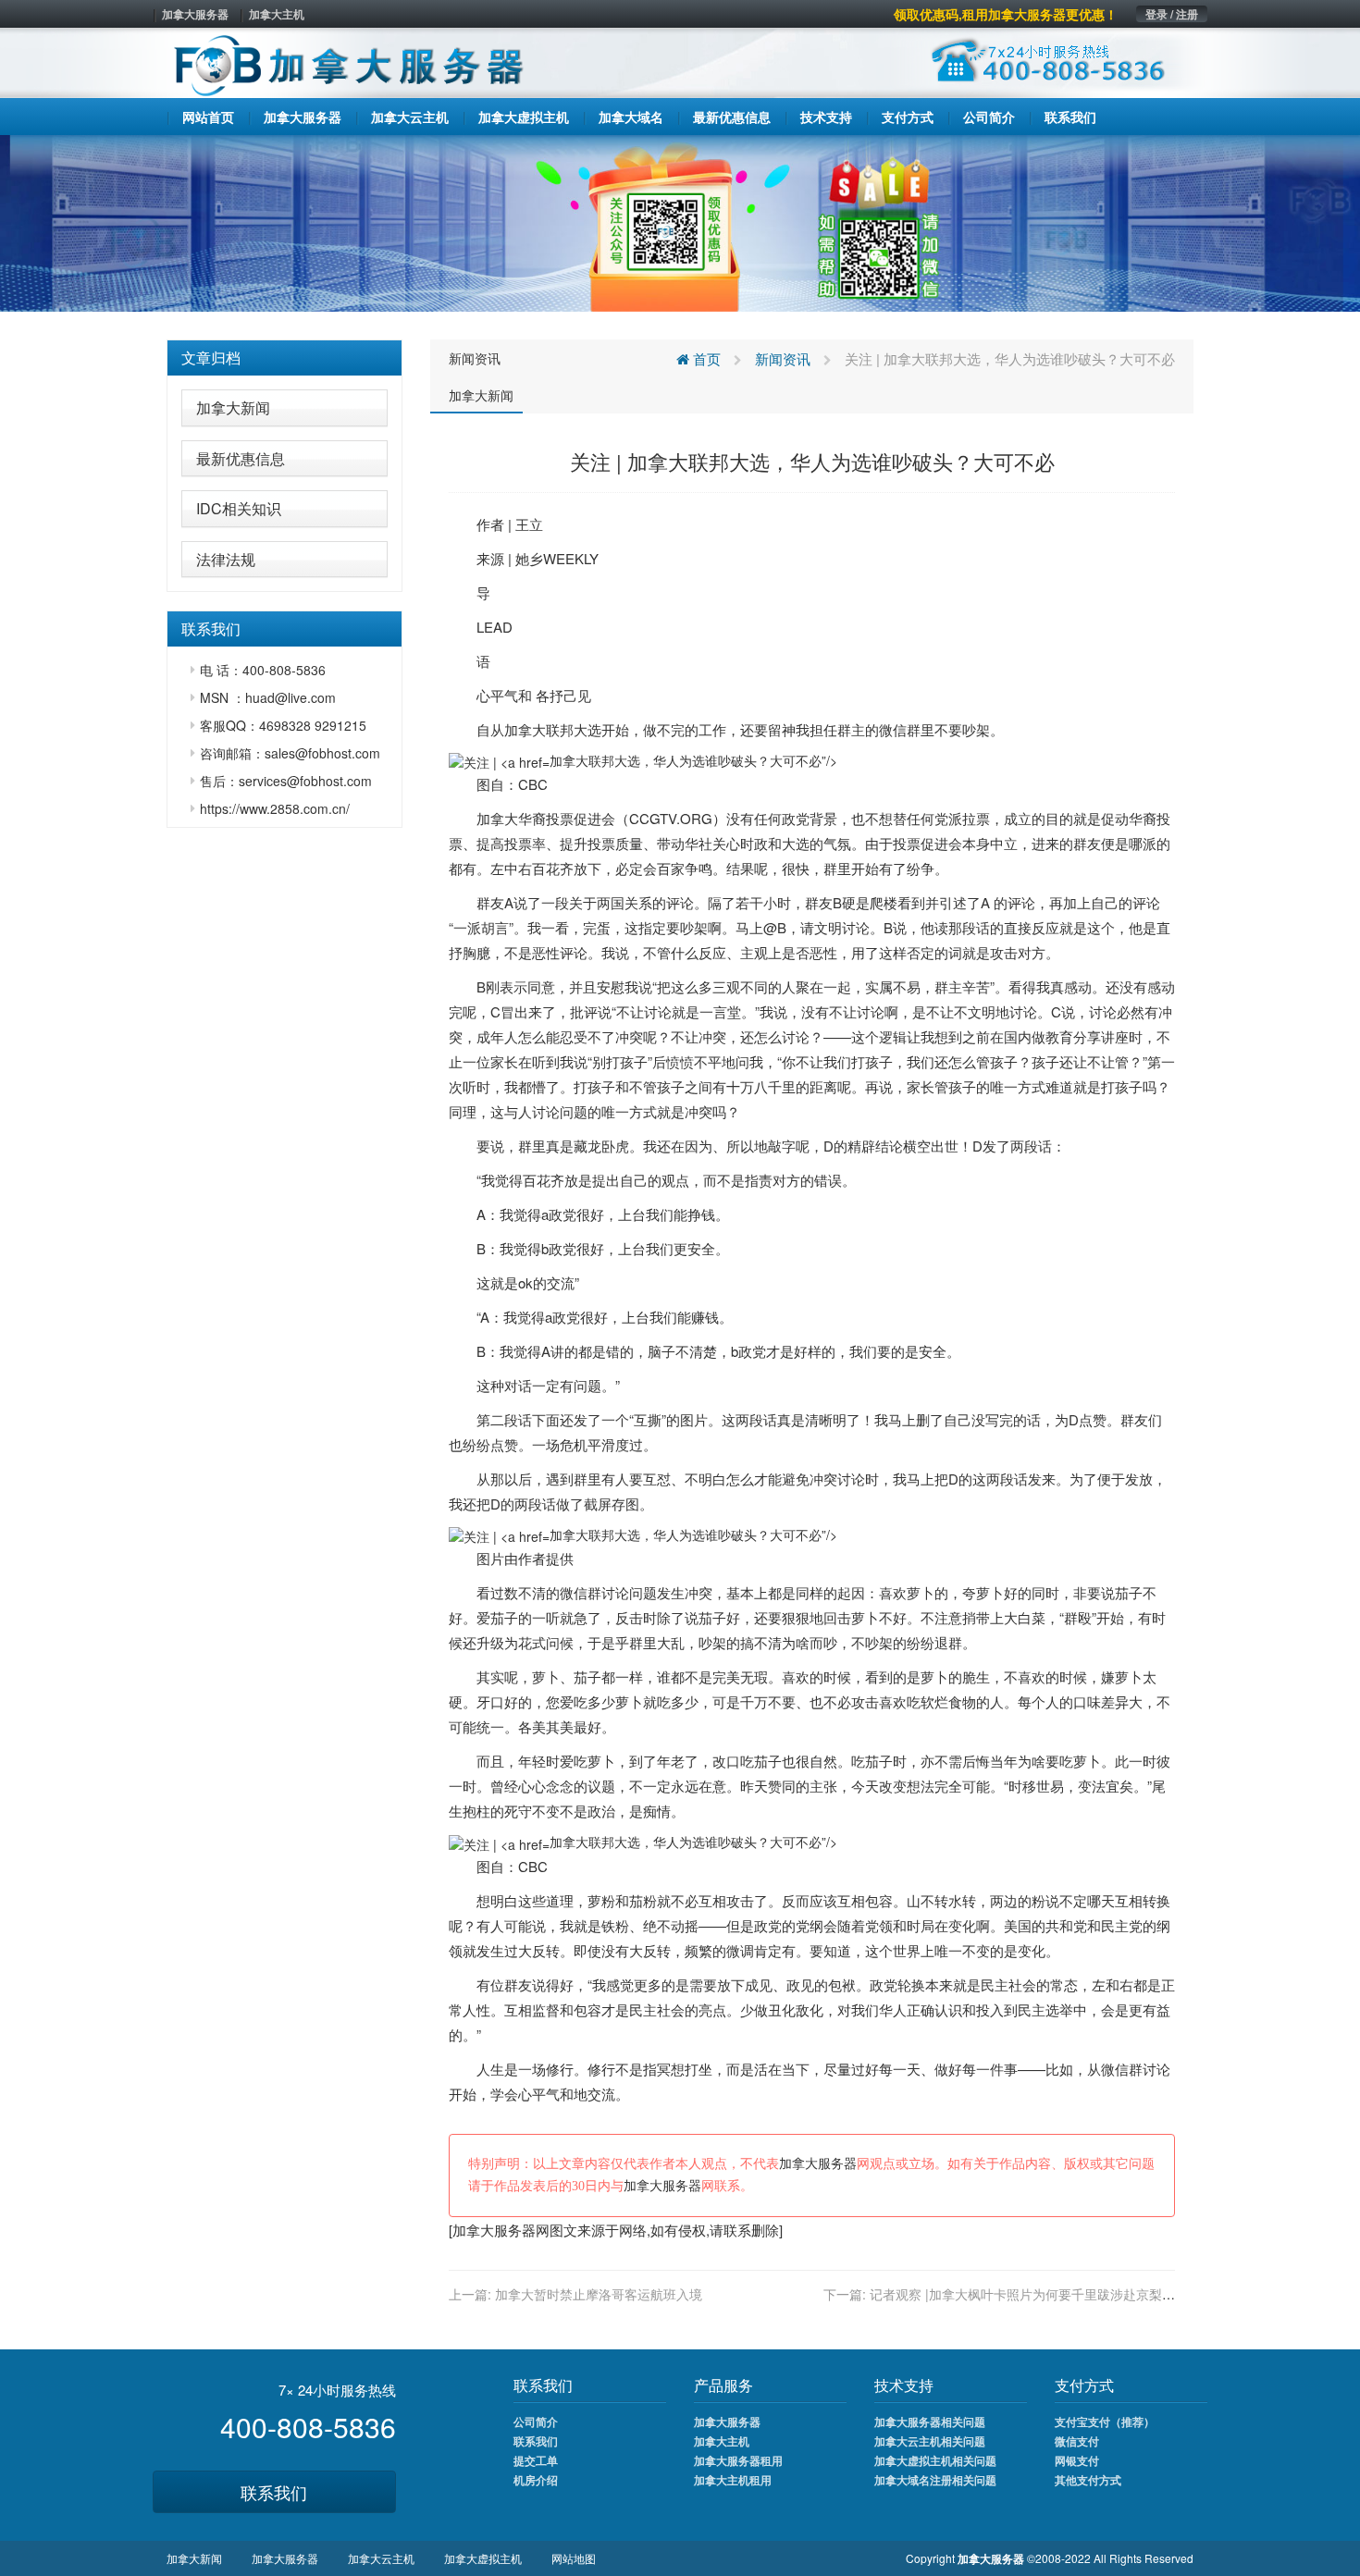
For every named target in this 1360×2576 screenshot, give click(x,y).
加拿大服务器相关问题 (930, 2422)
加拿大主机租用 (733, 2480)
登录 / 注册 (1172, 14)
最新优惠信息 (241, 458)
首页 (705, 358)
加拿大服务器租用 (738, 2460)
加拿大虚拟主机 (483, 2558)
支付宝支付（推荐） (1105, 2422)
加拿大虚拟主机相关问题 (935, 2460)
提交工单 (536, 2460)
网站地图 (574, 2558)
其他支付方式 (1088, 2480)
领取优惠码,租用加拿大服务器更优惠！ (1006, 14)
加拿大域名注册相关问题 (935, 2480)
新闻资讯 (475, 358)
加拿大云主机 (381, 2558)
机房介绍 (536, 2480)
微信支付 (1077, 2441)
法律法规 (226, 559)
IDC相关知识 (239, 508)
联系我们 (274, 2492)
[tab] (284, 358)
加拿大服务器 (195, 14)
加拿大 (525, 729)
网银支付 (1077, 2460)
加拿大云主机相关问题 (930, 2441)
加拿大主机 (277, 14)
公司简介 (536, 2422)
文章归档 (211, 357)
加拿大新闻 (233, 407)
